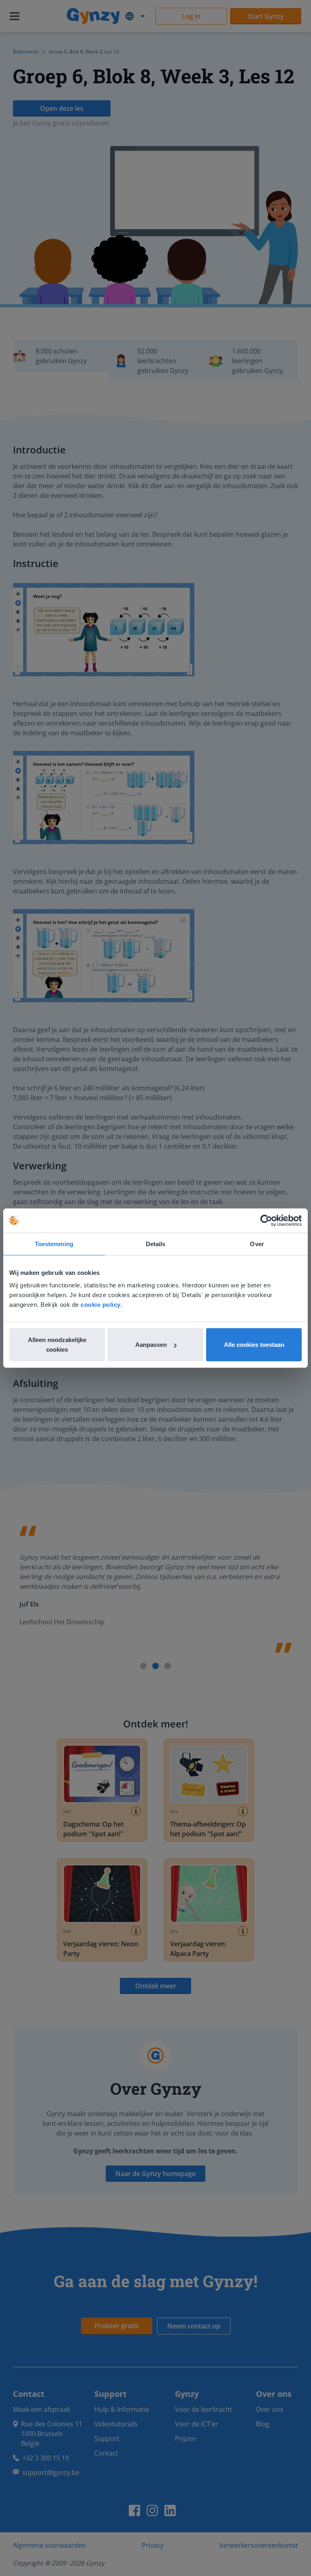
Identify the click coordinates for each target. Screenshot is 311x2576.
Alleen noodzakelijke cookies (57, 1345)
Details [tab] (156, 1244)
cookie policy (101, 1305)
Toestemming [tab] (54, 1244)
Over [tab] (257, 1244)
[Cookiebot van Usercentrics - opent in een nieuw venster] (266, 1220)
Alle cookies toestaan (254, 1345)
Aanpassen (151, 1345)
